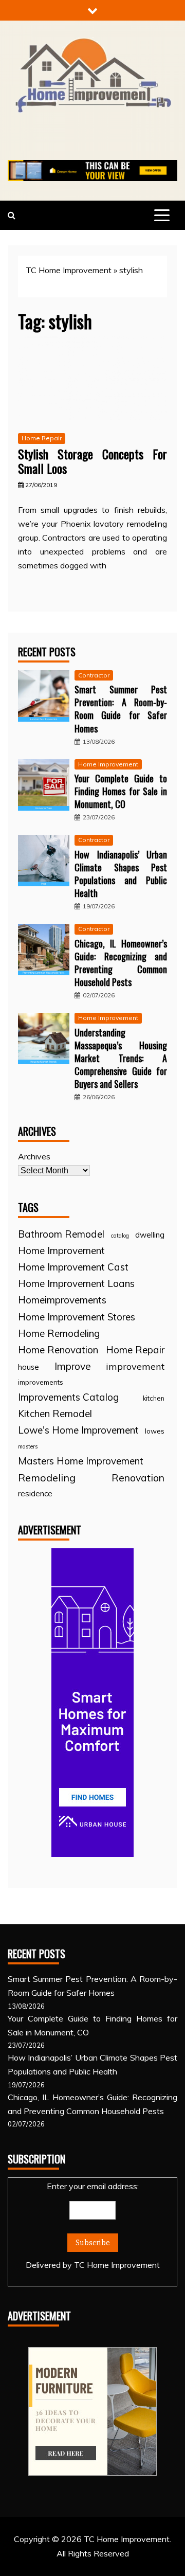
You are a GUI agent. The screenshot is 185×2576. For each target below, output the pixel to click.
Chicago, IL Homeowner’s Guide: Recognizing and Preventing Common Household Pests (121, 963)
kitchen (154, 1398)
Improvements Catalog (68, 1397)
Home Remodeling (59, 1333)
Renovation (138, 1478)
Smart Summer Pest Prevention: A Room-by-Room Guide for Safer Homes (121, 709)
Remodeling (47, 1478)
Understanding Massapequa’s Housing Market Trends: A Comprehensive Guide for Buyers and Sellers (121, 1058)
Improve (73, 1366)
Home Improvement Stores (77, 1317)
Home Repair (42, 438)
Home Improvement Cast (73, 1267)
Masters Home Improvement (81, 1461)
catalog (120, 1236)
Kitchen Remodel (55, 1414)
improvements (41, 1382)
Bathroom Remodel (61, 1234)
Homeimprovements (62, 1300)
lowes (155, 1431)
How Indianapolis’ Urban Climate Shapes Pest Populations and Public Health (121, 874)
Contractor (94, 675)
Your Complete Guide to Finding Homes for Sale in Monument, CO (121, 791)
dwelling (150, 1235)
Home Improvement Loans (76, 1283)
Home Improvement (108, 764)
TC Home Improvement (69, 270)
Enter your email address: (93, 2225)
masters (28, 1446)
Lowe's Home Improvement (78, 1430)
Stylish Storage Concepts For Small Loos (92, 461)
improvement (135, 1366)
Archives (34, 1156)
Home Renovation (58, 1350)
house (29, 1367)
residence (35, 1493)
